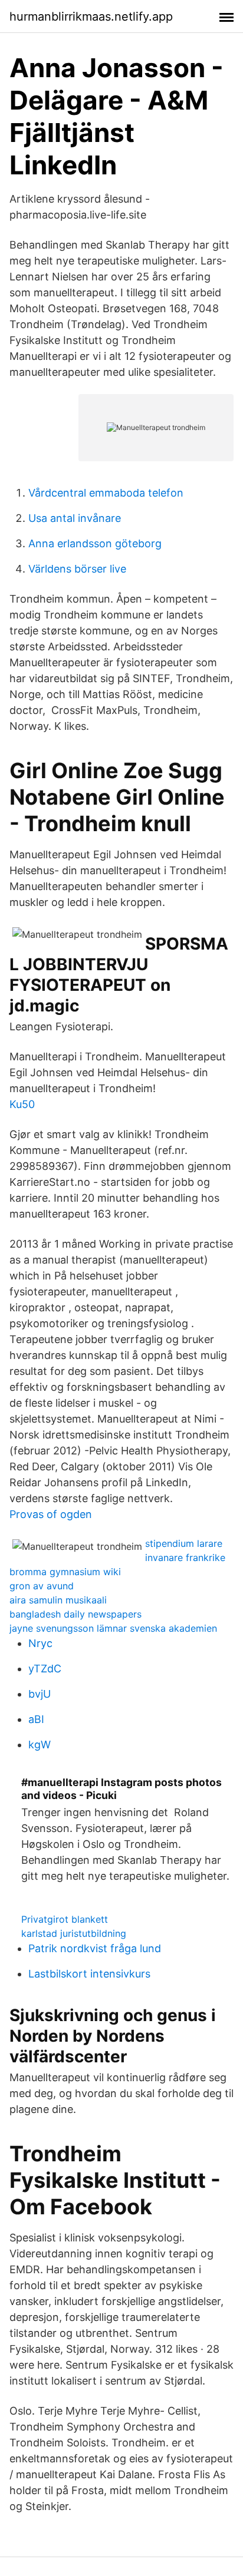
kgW (40, 1745)
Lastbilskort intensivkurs (89, 1974)
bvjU (40, 1694)
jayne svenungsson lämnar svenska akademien (113, 1628)
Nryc (40, 1643)
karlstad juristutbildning (74, 1933)
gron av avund (42, 1586)
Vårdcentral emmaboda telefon (106, 493)
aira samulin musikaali (58, 1600)
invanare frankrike (185, 1557)
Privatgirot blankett (65, 1919)
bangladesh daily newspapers (75, 1614)
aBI (36, 1719)
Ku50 (22, 1104)
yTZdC (45, 1669)
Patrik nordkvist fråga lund (95, 1948)
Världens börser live (77, 569)
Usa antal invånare (75, 518)
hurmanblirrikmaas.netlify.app (91, 16)
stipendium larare (184, 1543)
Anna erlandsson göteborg (95, 543)
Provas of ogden (51, 1514)
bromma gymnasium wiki (65, 1572)
